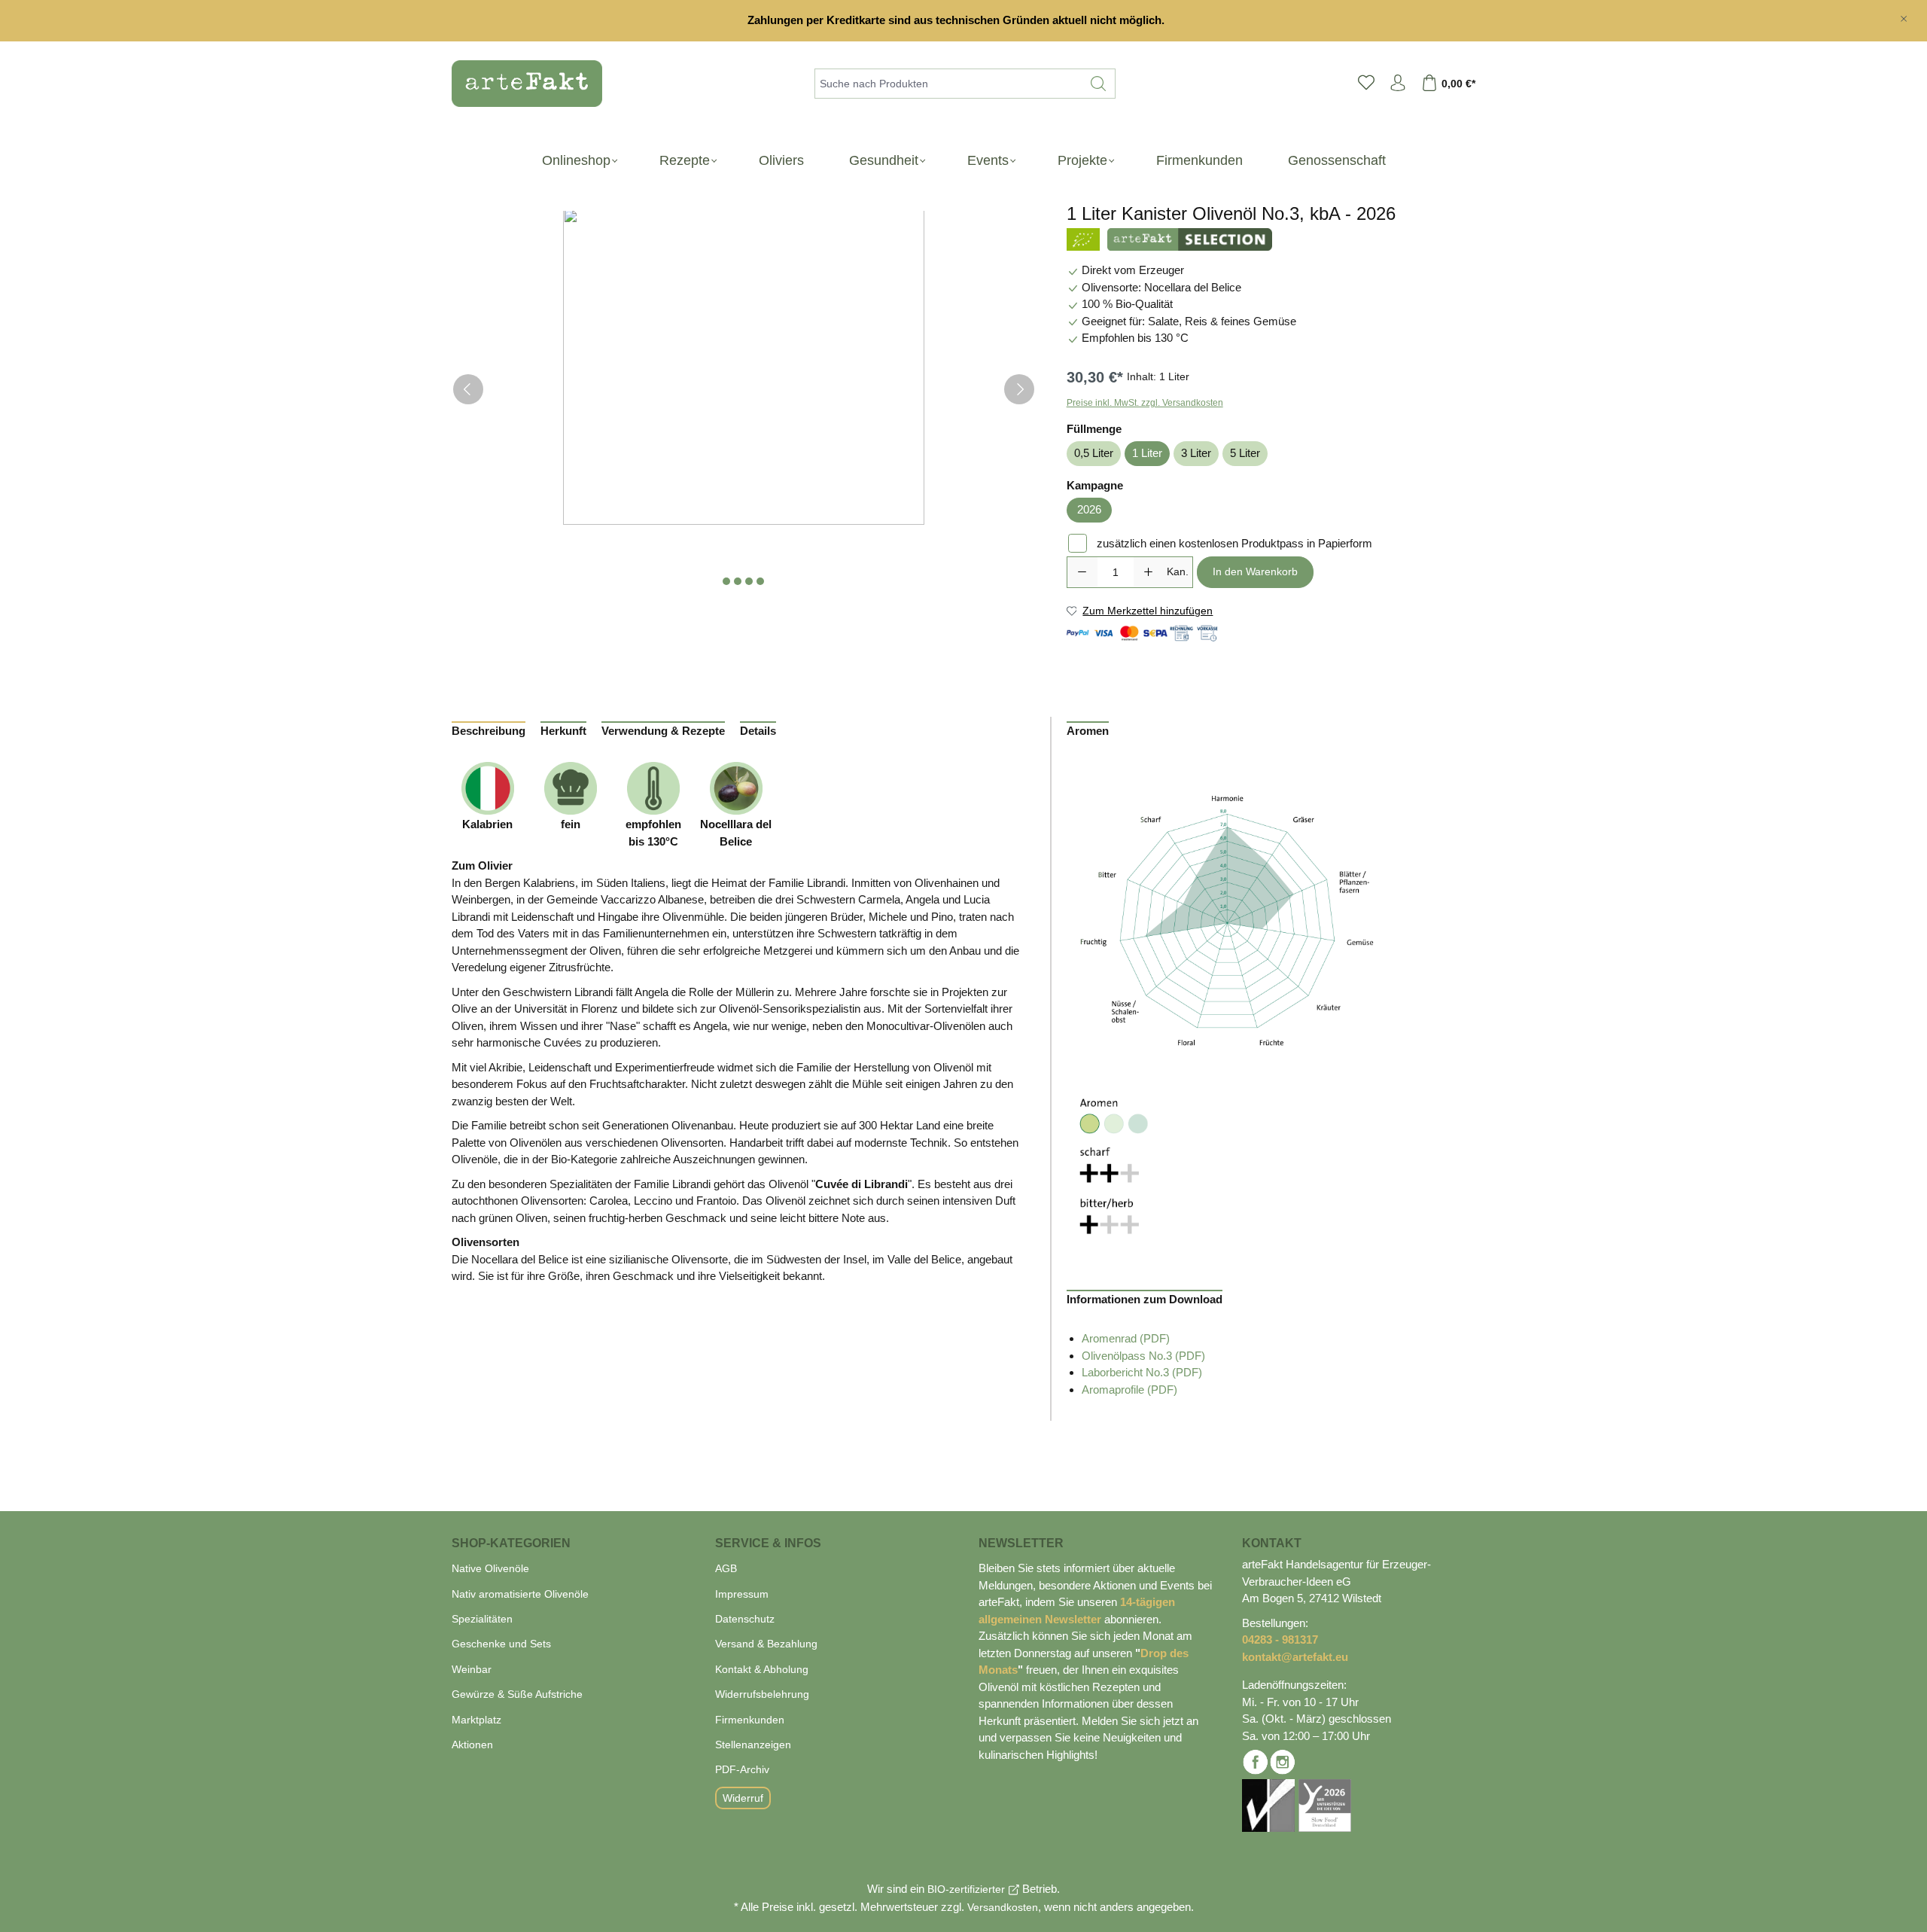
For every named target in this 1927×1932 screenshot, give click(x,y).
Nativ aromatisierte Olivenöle (520, 1594)
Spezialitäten (482, 1619)
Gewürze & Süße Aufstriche (517, 1694)
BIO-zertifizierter (966, 1889)
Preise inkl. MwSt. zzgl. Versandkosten (1145, 403)
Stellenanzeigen (753, 1745)
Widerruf (743, 1798)
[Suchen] (1099, 84)
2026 (1089, 509)
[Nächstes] (1019, 389)
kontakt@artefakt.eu (1295, 1657)
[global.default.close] (1904, 16)
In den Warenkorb (1255, 571)
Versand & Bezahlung (766, 1644)
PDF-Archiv (742, 1769)
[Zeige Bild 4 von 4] (760, 581)
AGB (726, 1568)
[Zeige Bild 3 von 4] (749, 581)
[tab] (489, 720)
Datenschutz (745, 1619)
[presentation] (489, 728)
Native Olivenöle (490, 1568)
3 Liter (1196, 453)
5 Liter (1245, 453)
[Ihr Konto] (1398, 84)
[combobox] (948, 84)
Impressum (742, 1594)
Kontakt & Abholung (762, 1669)
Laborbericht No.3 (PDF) (1142, 1372)
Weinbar (472, 1669)
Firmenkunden (750, 1720)
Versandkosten (1003, 1907)
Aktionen (472, 1745)
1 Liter (1147, 453)
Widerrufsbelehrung (762, 1694)
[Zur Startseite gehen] (519, 84)
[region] (963, 21)
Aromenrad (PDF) (1126, 1338)
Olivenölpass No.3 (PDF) (1143, 1356)
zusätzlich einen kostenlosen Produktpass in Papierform (1234, 543)
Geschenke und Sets (501, 1644)
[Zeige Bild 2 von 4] (738, 581)
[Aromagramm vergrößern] (1227, 922)
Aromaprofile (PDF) (1129, 1390)
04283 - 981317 (1280, 1639)
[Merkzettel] (1366, 84)
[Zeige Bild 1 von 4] (726, 581)
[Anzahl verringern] (1082, 572)
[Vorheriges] (468, 389)
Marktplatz (476, 1720)
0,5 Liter (1094, 453)
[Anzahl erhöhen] (1149, 572)
